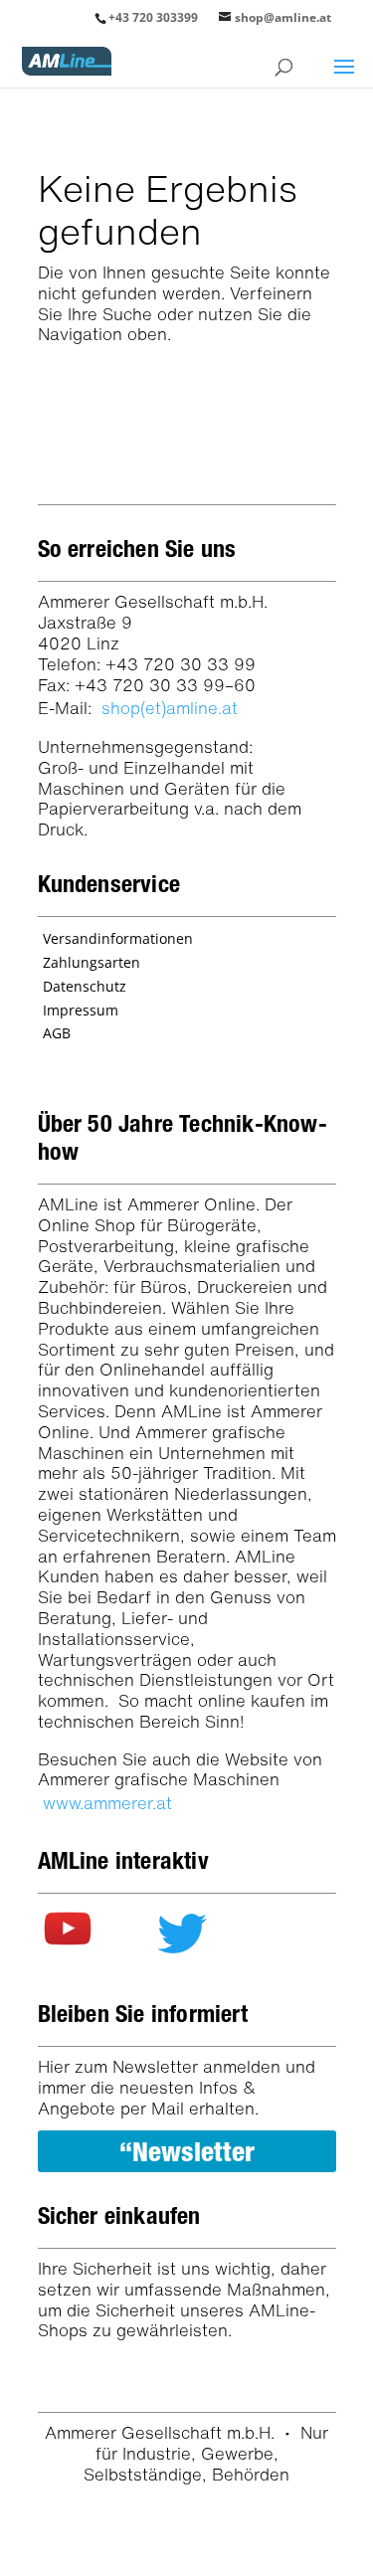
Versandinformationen (118, 938)
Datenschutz (85, 986)
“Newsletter (187, 2151)
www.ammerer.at (107, 1803)
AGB (57, 1033)
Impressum (81, 1010)
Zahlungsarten (92, 962)
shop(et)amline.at (170, 708)
